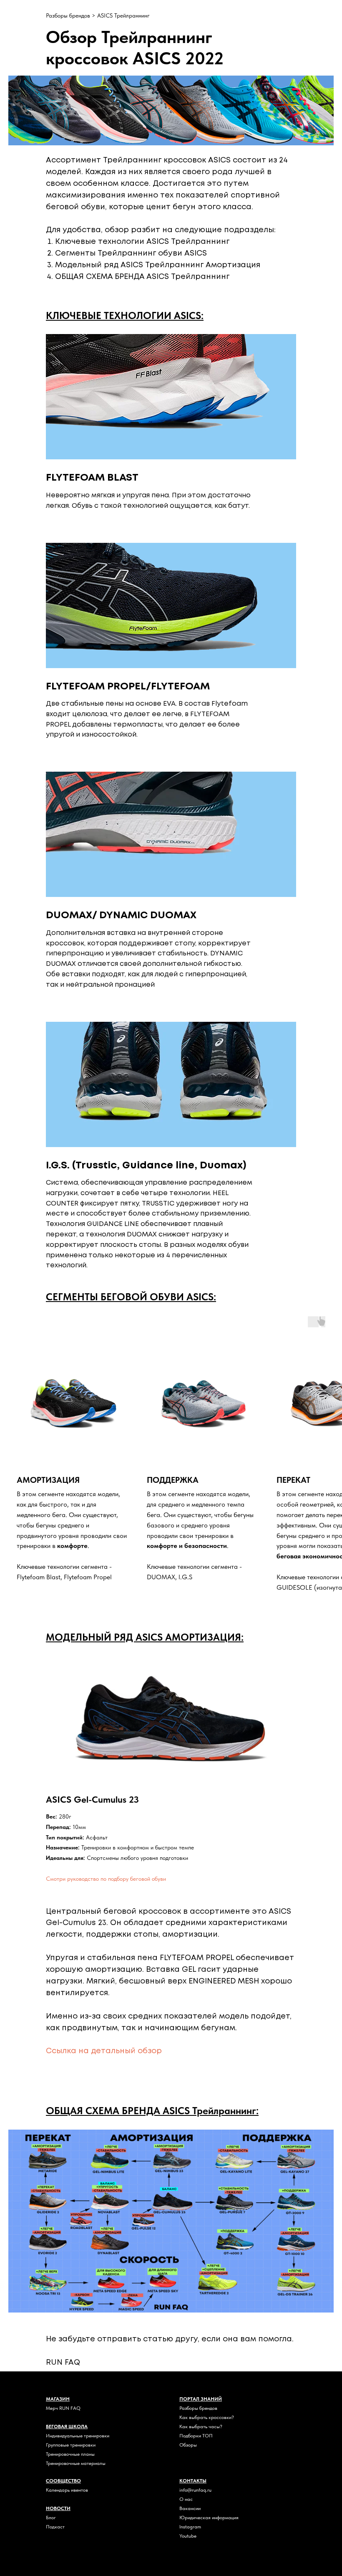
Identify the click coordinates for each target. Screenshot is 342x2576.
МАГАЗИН (58, 2399)
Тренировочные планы (70, 2454)
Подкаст (55, 2527)
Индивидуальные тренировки (78, 2436)
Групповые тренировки (71, 2445)
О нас (186, 2499)
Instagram (190, 2527)
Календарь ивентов (67, 2490)
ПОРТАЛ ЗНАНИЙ (201, 2399)
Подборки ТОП (196, 2436)
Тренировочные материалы (76, 2463)
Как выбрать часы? (201, 2427)
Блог (51, 2518)
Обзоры (188, 2445)
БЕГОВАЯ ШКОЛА (67, 2427)
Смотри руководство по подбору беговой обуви (106, 1879)
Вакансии (190, 2508)
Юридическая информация (209, 2518)
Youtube (188, 2536)
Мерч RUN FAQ (63, 2408)
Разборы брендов (69, 15)
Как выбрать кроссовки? (207, 2417)
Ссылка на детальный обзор (104, 2051)
